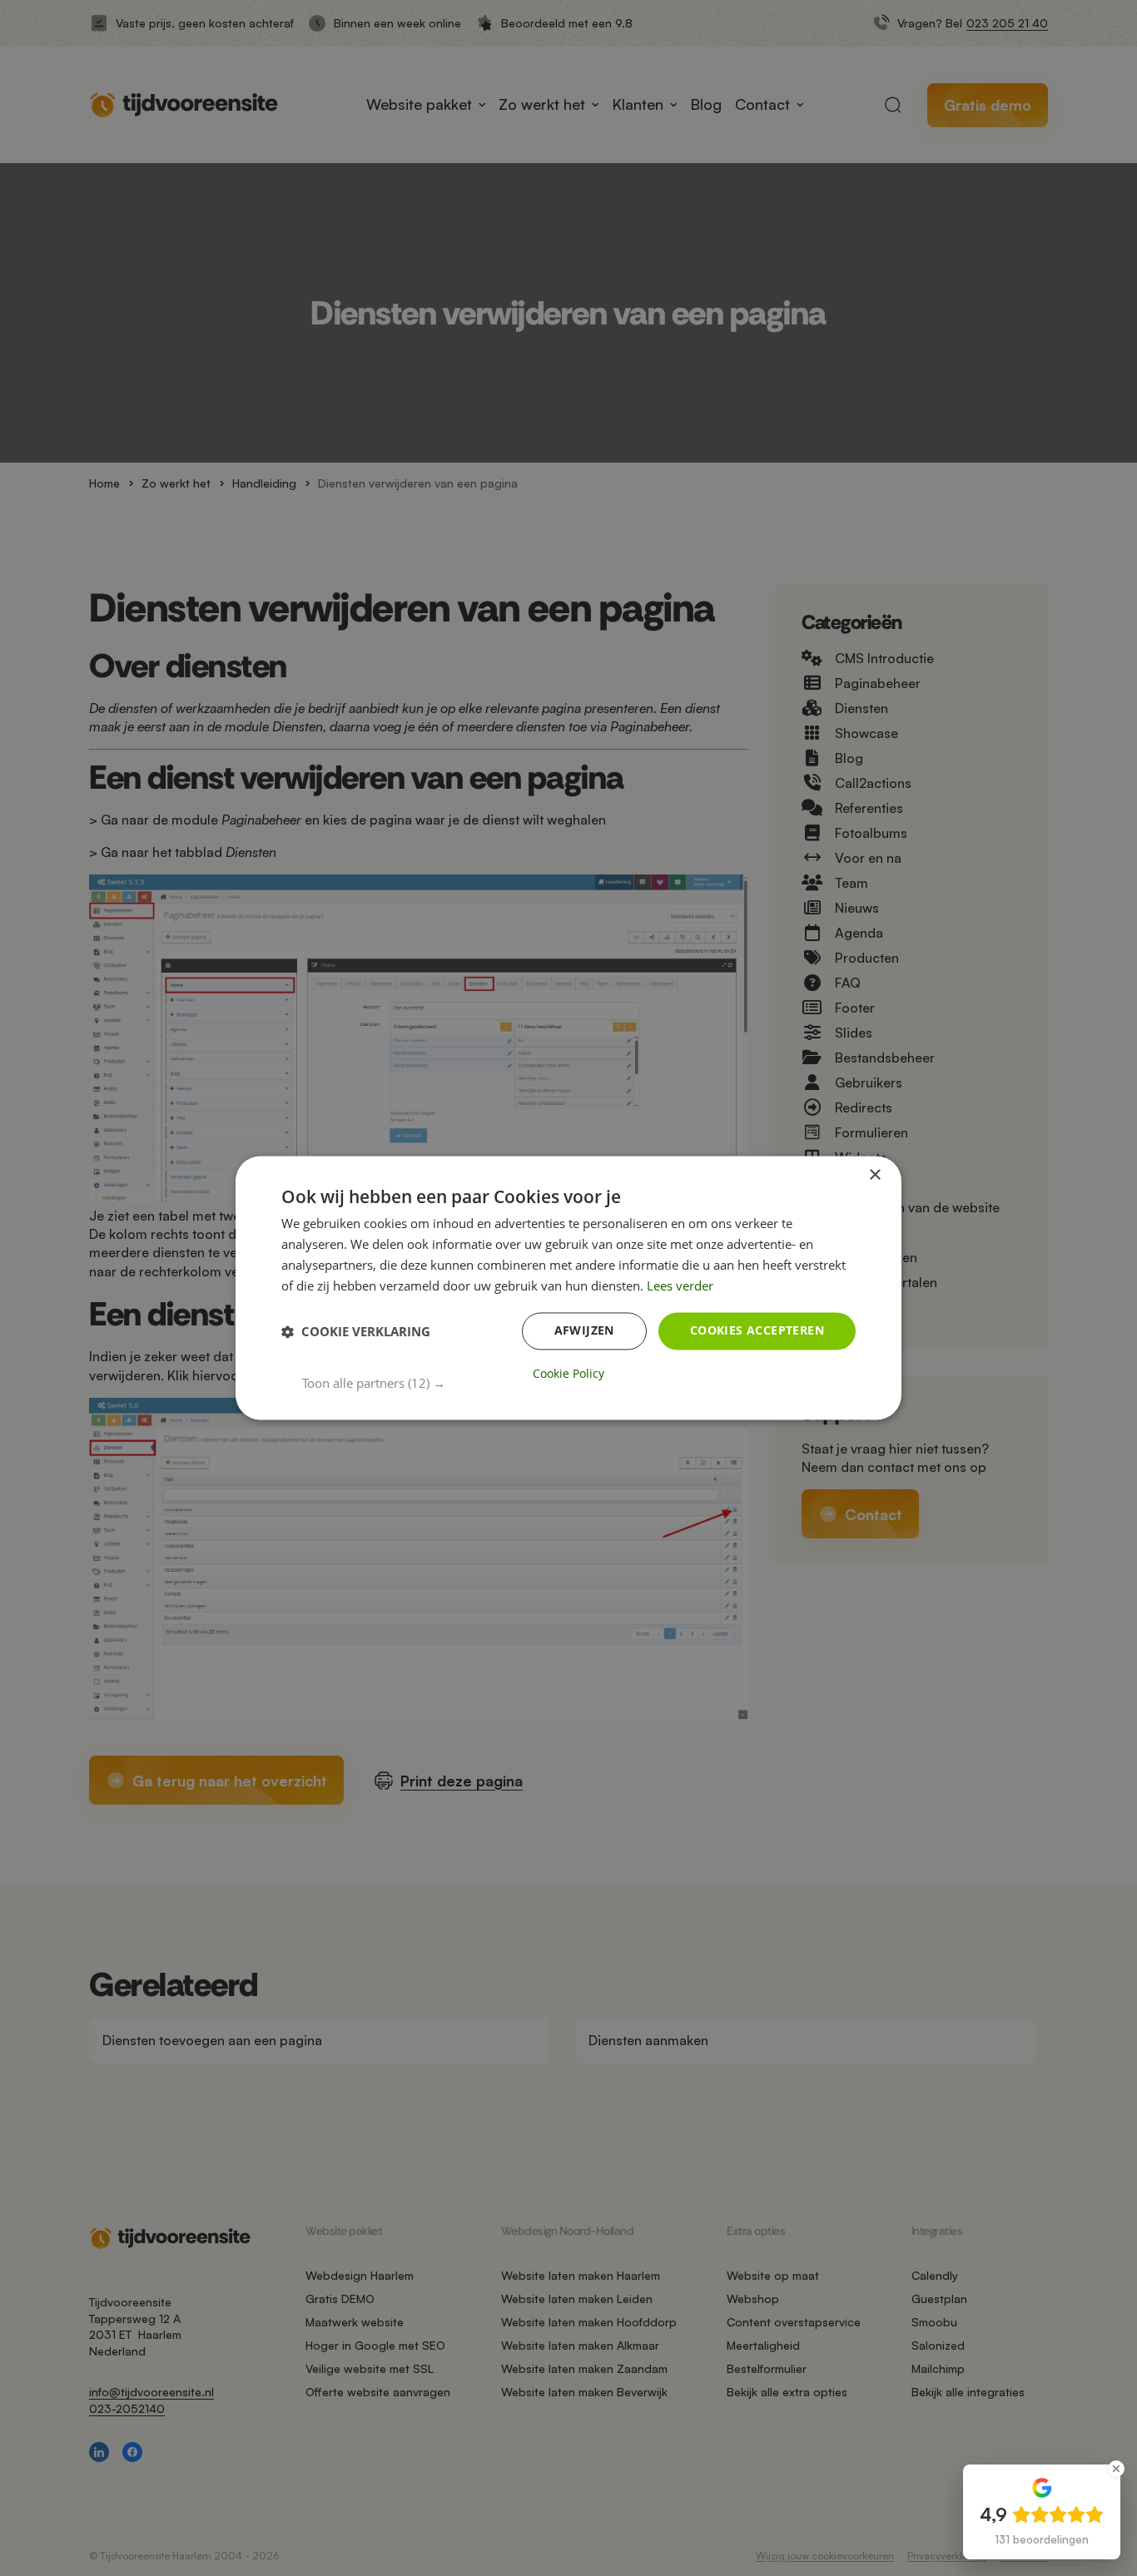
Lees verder (680, 1286)
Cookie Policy (568, 1375)
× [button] (874, 1175)
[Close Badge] (1116, 2469)
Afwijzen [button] (584, 1331)
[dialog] (568, 1288)
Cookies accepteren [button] (757, 1331)
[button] (579, 1384)
